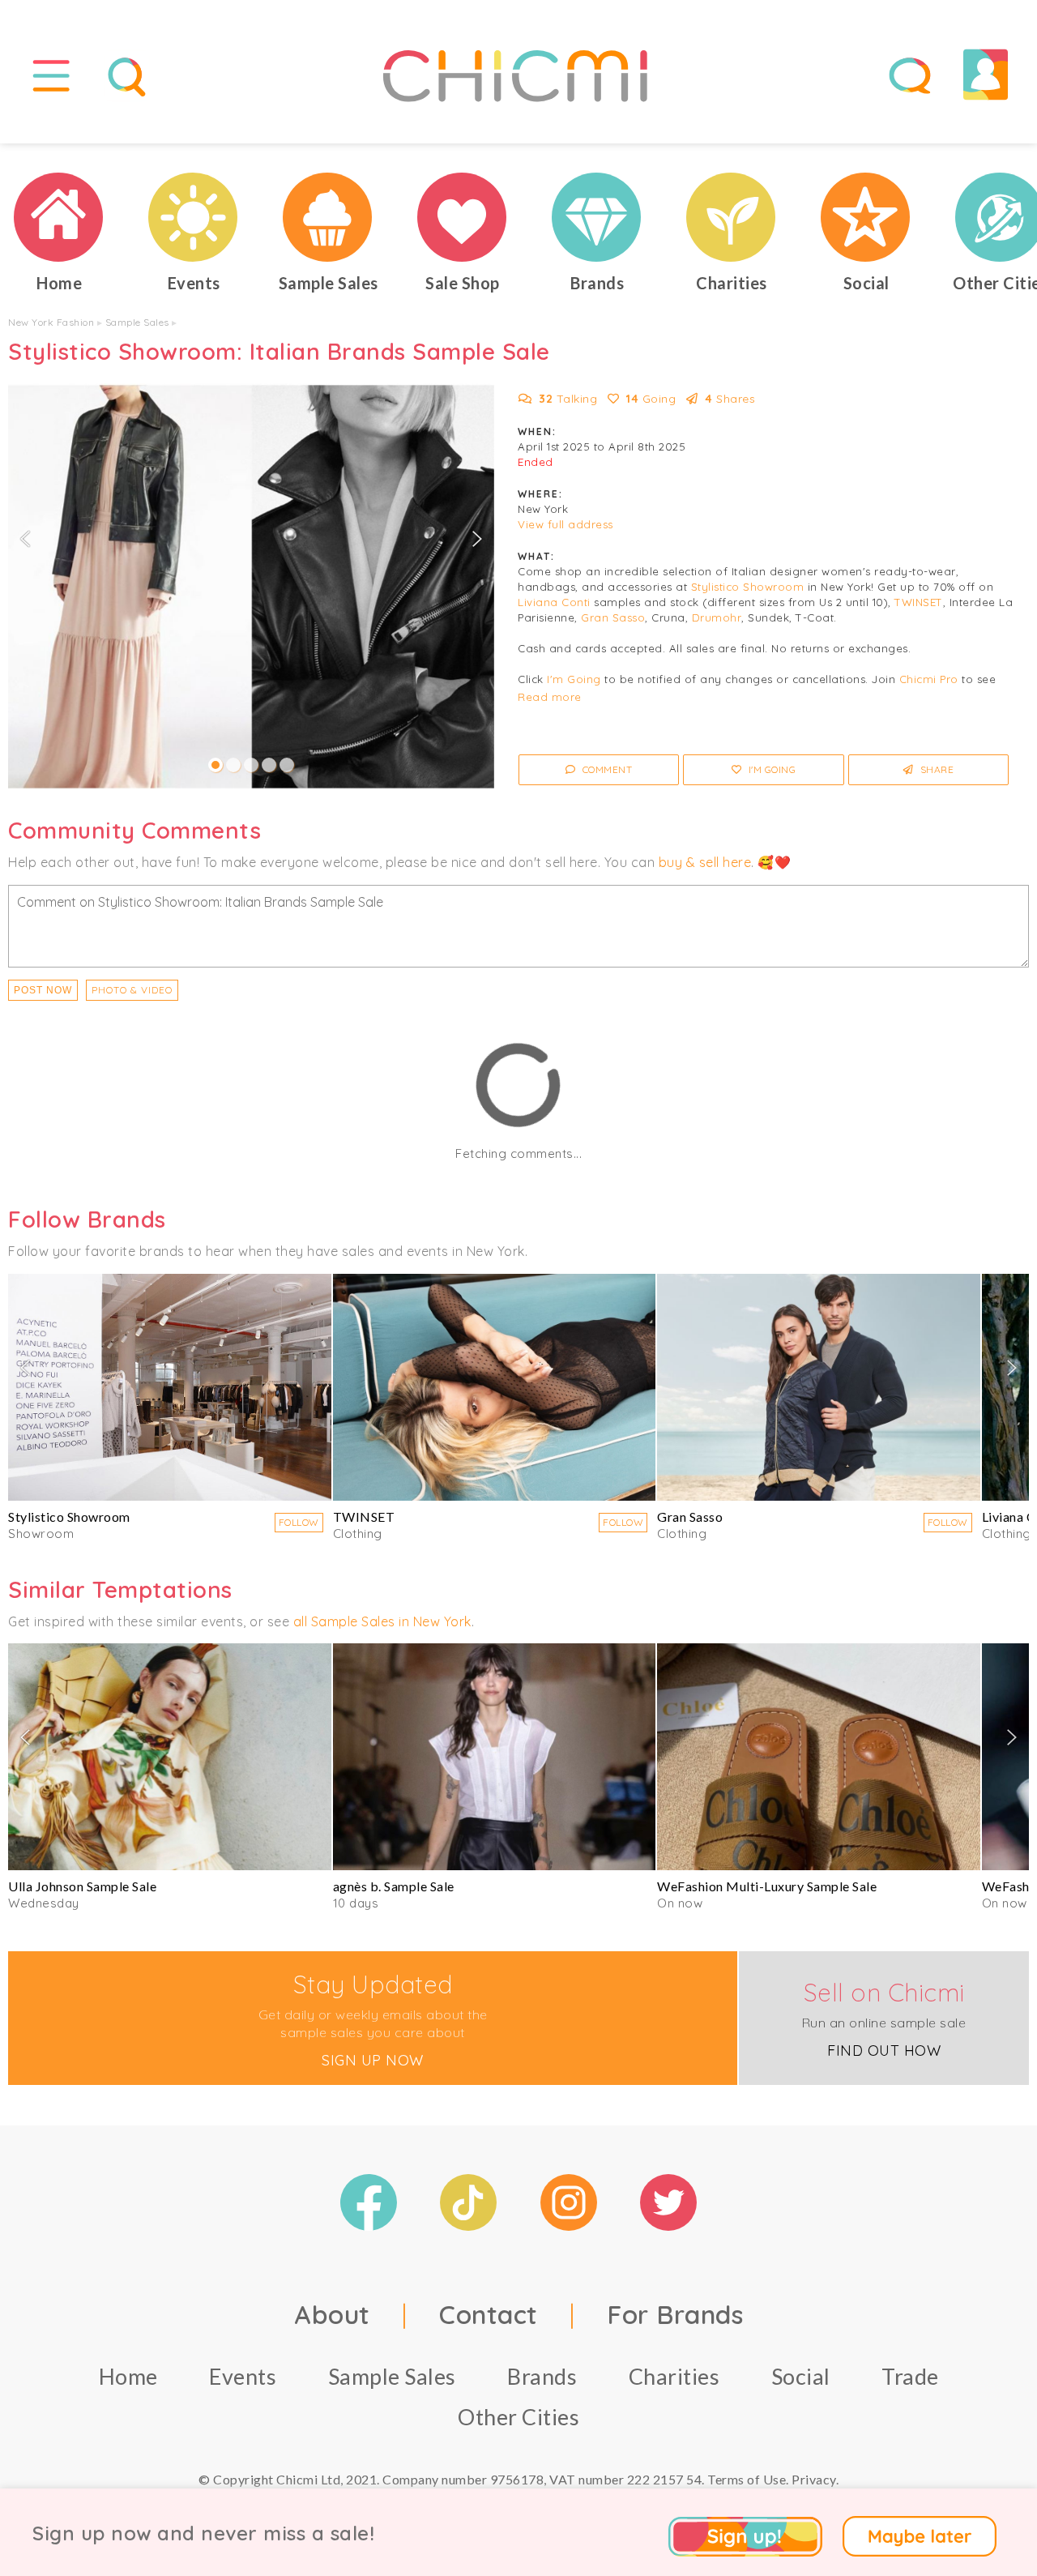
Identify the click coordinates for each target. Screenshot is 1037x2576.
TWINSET (919, 602)
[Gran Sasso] (819, 1387)
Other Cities (518, 2417)
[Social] (866, 217)
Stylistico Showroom (748, 587)
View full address (565, 524)
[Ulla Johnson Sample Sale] (170, 1757)
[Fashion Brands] (597, 217)
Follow (299, 1522)
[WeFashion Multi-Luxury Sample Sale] (819, 1757)
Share (935, 769)
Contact (489, 2314)
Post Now (43, 990)
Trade (910, 2376)
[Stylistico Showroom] (170, 1387)
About (332, 2314)
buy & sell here (705, 862)
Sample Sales (137, 322)
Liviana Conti (554, 602)
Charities (674, 2376)
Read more (550, 697)
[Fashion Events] (194, 217)
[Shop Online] (463, 217)
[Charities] (732, 217)
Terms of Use (747, 2479)
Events (243, 2376)
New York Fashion (51, 322)
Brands (542, 2376)
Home (128, 2376)
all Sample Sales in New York (382, 1621)
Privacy (814, 2479)
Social (801, 2376)
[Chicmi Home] (59, 217)
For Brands (675, 2314)
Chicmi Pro (929, 679)
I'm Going (574, 679)
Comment (606, 769)
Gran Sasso (613, 617)
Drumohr (717, 617)
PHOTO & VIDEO (132, 990)
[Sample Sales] (328, 217)
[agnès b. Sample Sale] (495, 1757)
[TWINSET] (495, 1387)
